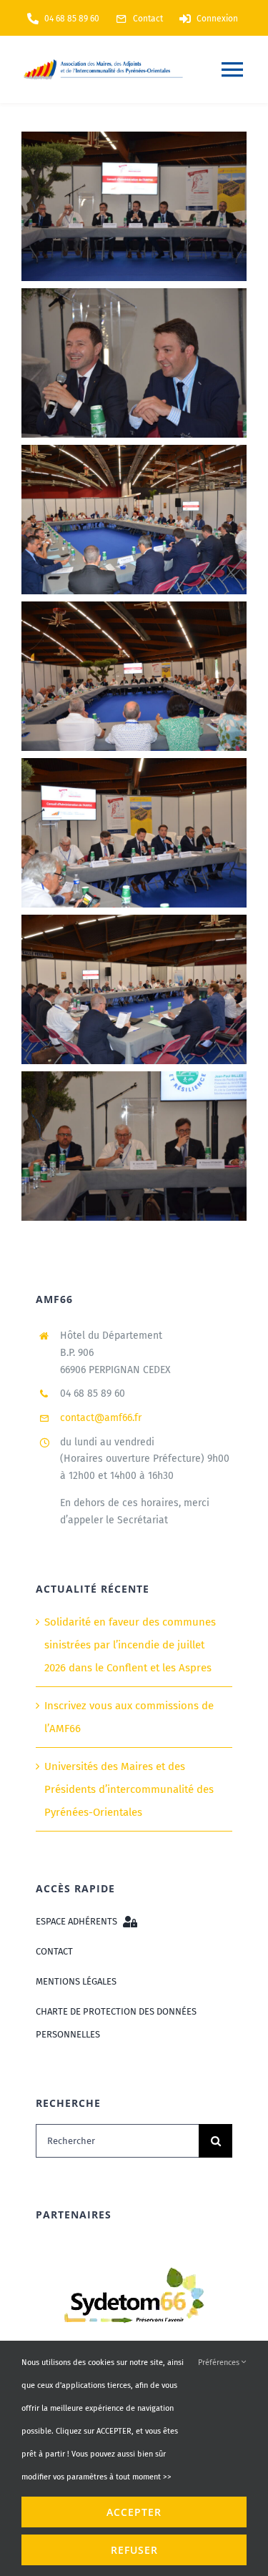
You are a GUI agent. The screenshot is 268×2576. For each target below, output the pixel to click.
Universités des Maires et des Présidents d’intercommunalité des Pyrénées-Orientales (129, 1789)
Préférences (220, 2363)
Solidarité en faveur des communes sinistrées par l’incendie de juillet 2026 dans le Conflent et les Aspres (130, 1645)
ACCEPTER (134, 2512)
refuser (134, 2550)
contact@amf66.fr (101, 1418)
